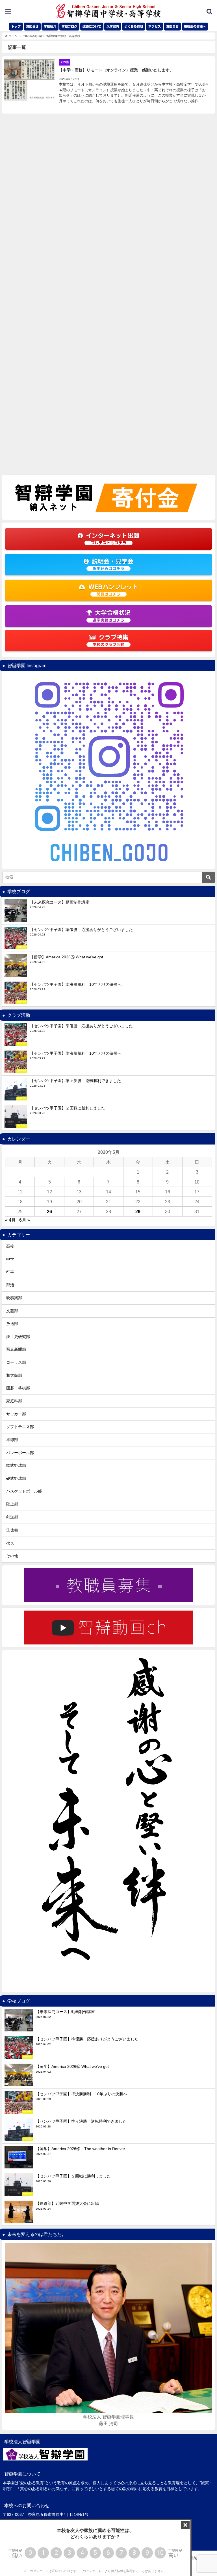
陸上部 (12, 1504)
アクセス (155, 26)
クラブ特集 (110, 640)
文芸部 (12, 1311)
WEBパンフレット (113, 590)
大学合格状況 (112, 616)
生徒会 (12, 1530)
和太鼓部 (14, 1375)
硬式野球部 (16, 1478)
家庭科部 (14, 1401)
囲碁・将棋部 (18, 1388)
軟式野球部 (16, 1465)
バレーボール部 (20, 1453)
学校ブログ (69, 26)
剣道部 (12, 1517)
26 (49, 1211)
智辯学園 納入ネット (195, 2558)
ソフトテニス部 (20, 1427)
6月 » (25, 1220)
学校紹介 (50, 26)
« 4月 (10, 1220)
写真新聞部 (16, 1349)
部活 (10, 1285)
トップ (16, 26)
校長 (10, 1543)
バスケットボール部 (24, 1491)
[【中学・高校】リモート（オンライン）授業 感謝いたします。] (108, 85)
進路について (92, 26)
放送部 (12, 1324)
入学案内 (113, 26)
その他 (12, 1556)
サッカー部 (16, 1414)
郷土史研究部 (18, 1337)
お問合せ (172, 26)
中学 (10, 1259)
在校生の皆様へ (195, 26)
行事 (10, 1272)
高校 (10, 1246)
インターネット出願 (113, 539)
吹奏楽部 (14, 1298)
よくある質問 (134, 26)
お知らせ (32, 26)
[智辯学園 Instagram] (108, 770)
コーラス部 (16, 1362)
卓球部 (12, 1440)
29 (138, 1211)
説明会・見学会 (113, 564)
